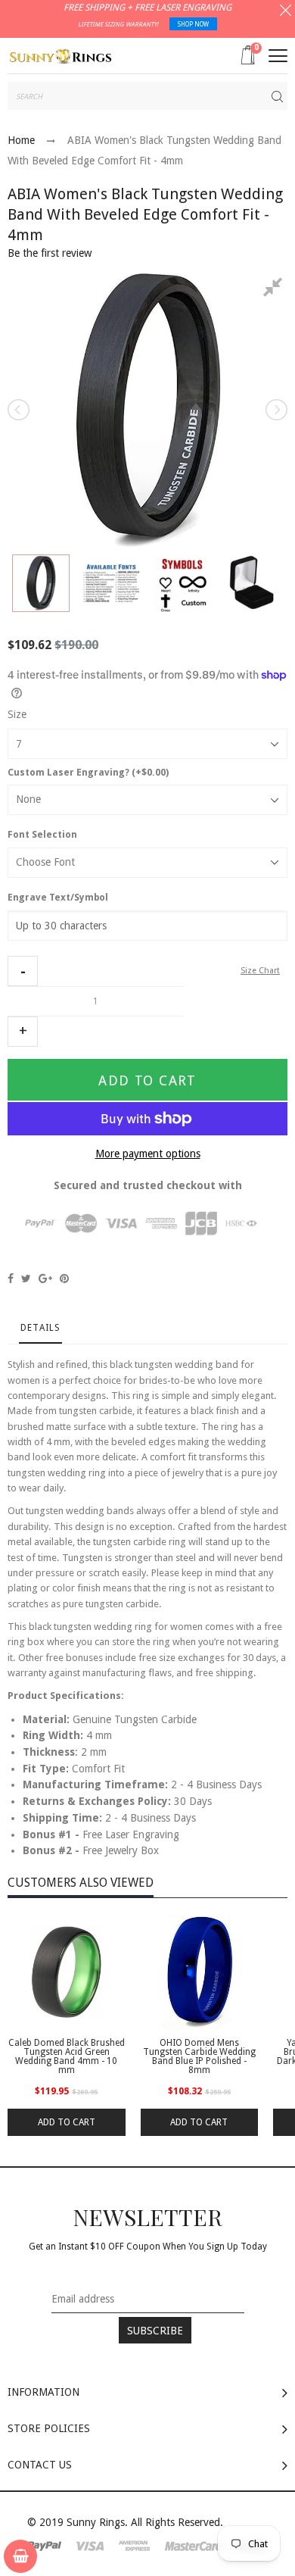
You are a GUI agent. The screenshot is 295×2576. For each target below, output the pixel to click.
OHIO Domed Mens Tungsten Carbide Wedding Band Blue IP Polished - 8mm (199, 2056)
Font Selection (42, 835)
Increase (23, 1032)
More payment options (148, 1154)
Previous (20, 410)
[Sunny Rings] (61, 55)
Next (275, 410)
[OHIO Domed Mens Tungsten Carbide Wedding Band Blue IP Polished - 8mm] (200, 1972)
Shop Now (193, 25)
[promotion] (286, 12)
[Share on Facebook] (11, 1279)
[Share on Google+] (45, 1279)
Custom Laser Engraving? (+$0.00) (88, 773)
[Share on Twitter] (26, 1279)
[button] (23, 971)
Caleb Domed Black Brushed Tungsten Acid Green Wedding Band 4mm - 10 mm (67, 2056)
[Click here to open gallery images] (275, 289)
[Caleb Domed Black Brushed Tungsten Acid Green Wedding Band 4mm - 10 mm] (67, 1972)
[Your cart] (20, 2556)
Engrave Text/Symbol (58, 898)
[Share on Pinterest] (64, 1279)
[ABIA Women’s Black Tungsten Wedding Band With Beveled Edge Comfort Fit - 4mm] (41, 583)
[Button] (278, 56)
